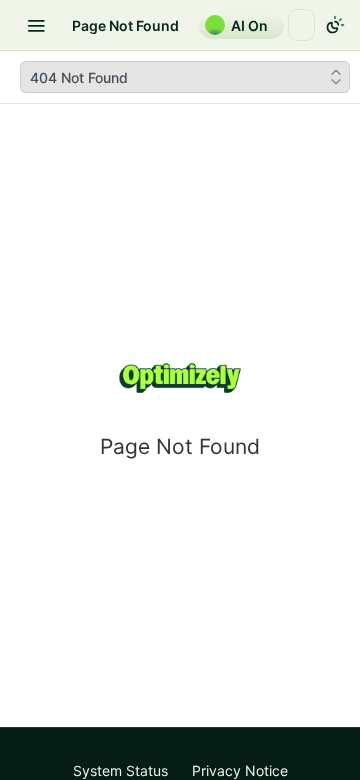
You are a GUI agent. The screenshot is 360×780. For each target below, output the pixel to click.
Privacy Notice (240, 770)
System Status (120, 770)
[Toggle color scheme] (335, 25)
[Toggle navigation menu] (36, 25)
